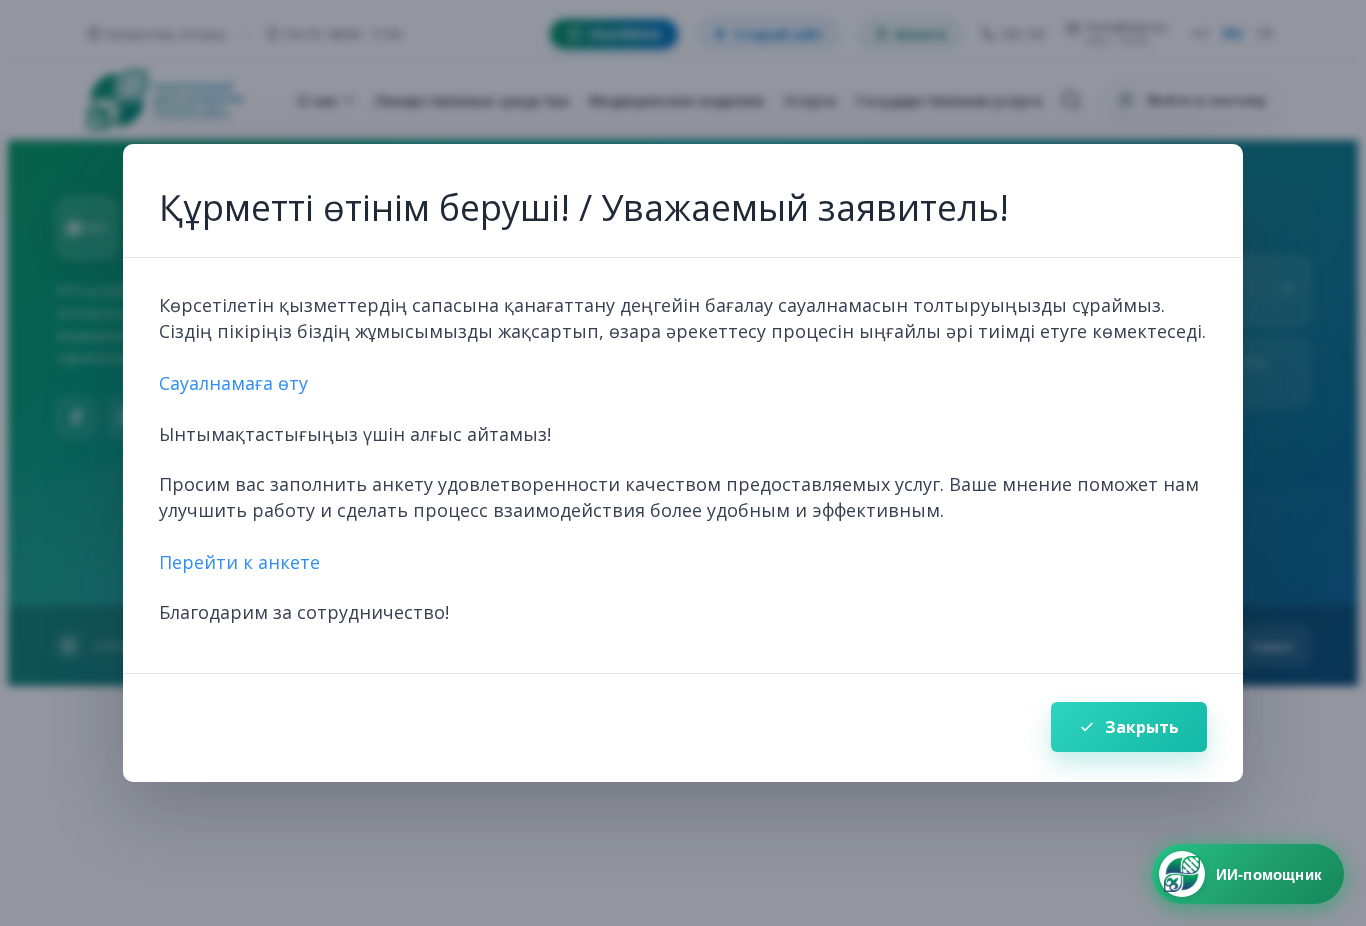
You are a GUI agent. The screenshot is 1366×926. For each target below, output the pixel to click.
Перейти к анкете (239, 562)
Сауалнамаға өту (233, 383)
